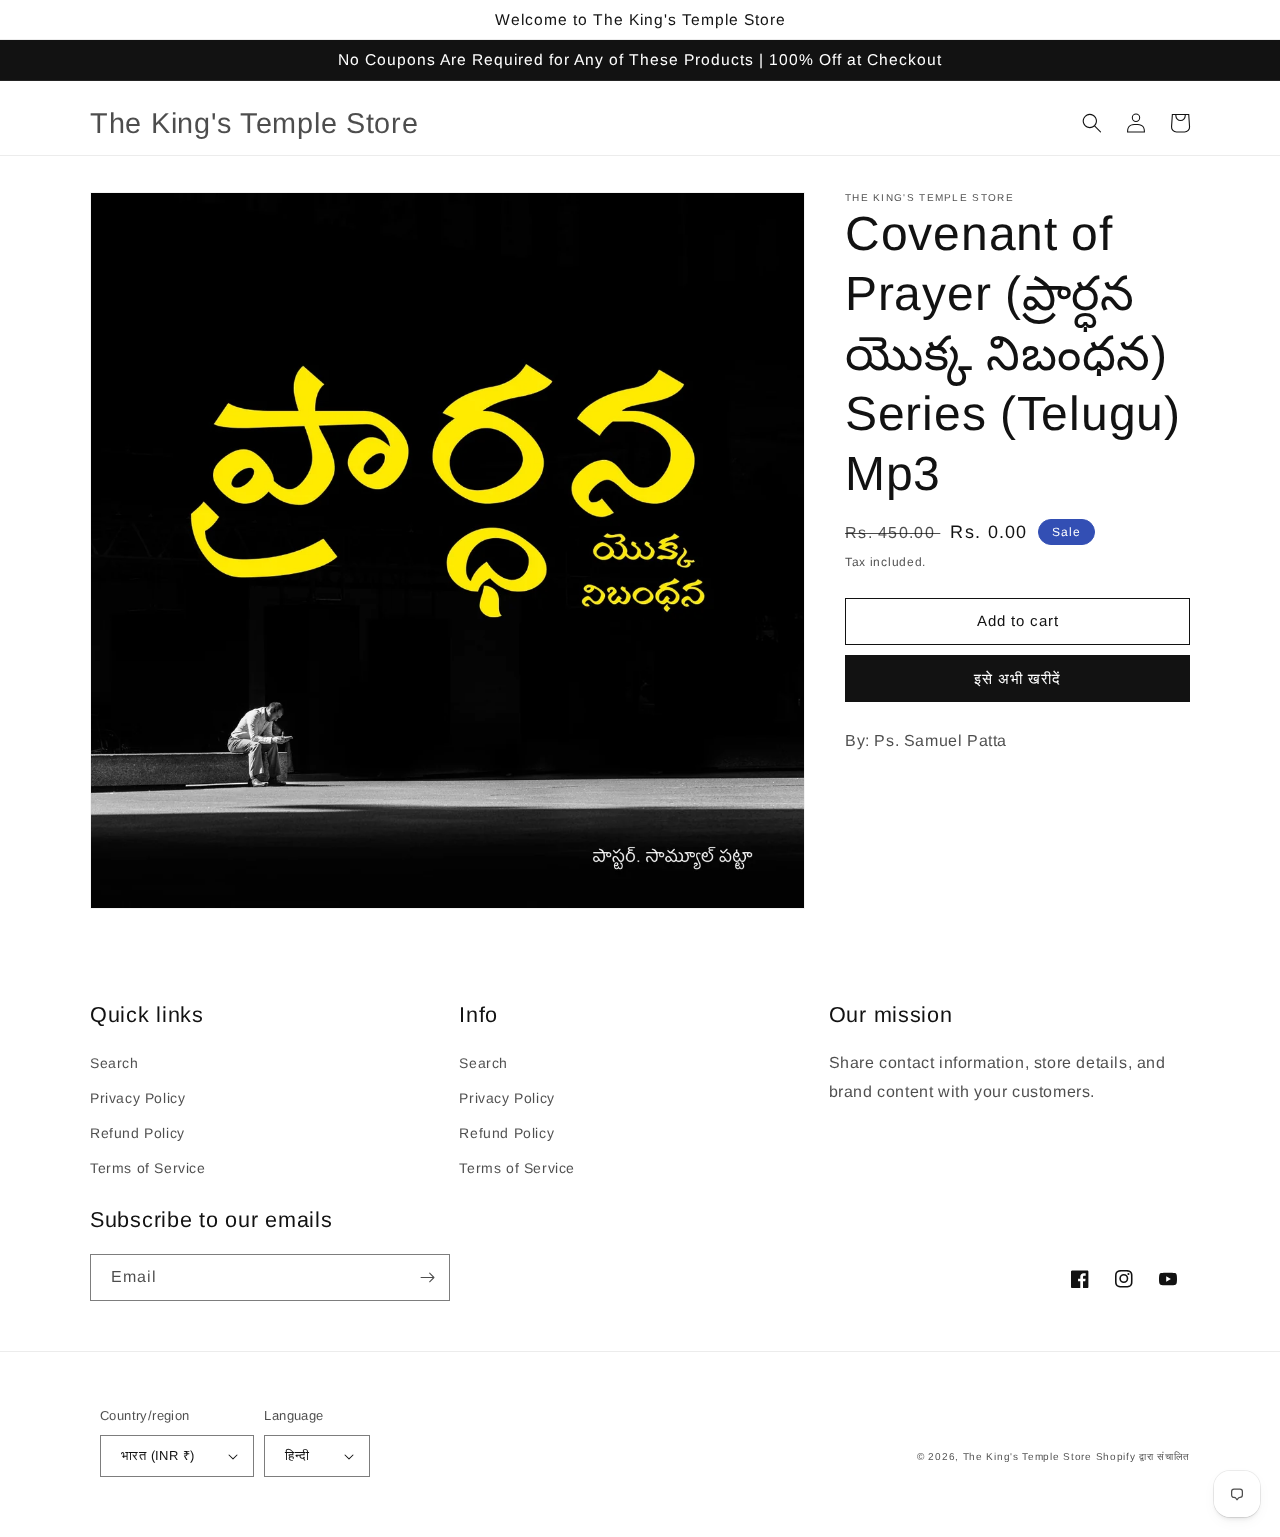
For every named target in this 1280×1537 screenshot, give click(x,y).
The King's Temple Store (1027, 1456)
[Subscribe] (427, 1277)
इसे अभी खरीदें (1017, 678)
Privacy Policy (137, 1098)
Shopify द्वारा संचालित (1143, 1456)
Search (114, 1063)
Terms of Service (148, 1168)
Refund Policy (137, 1133)
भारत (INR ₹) (157, 1455)
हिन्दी (297, 1455)
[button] (1092, 123)
